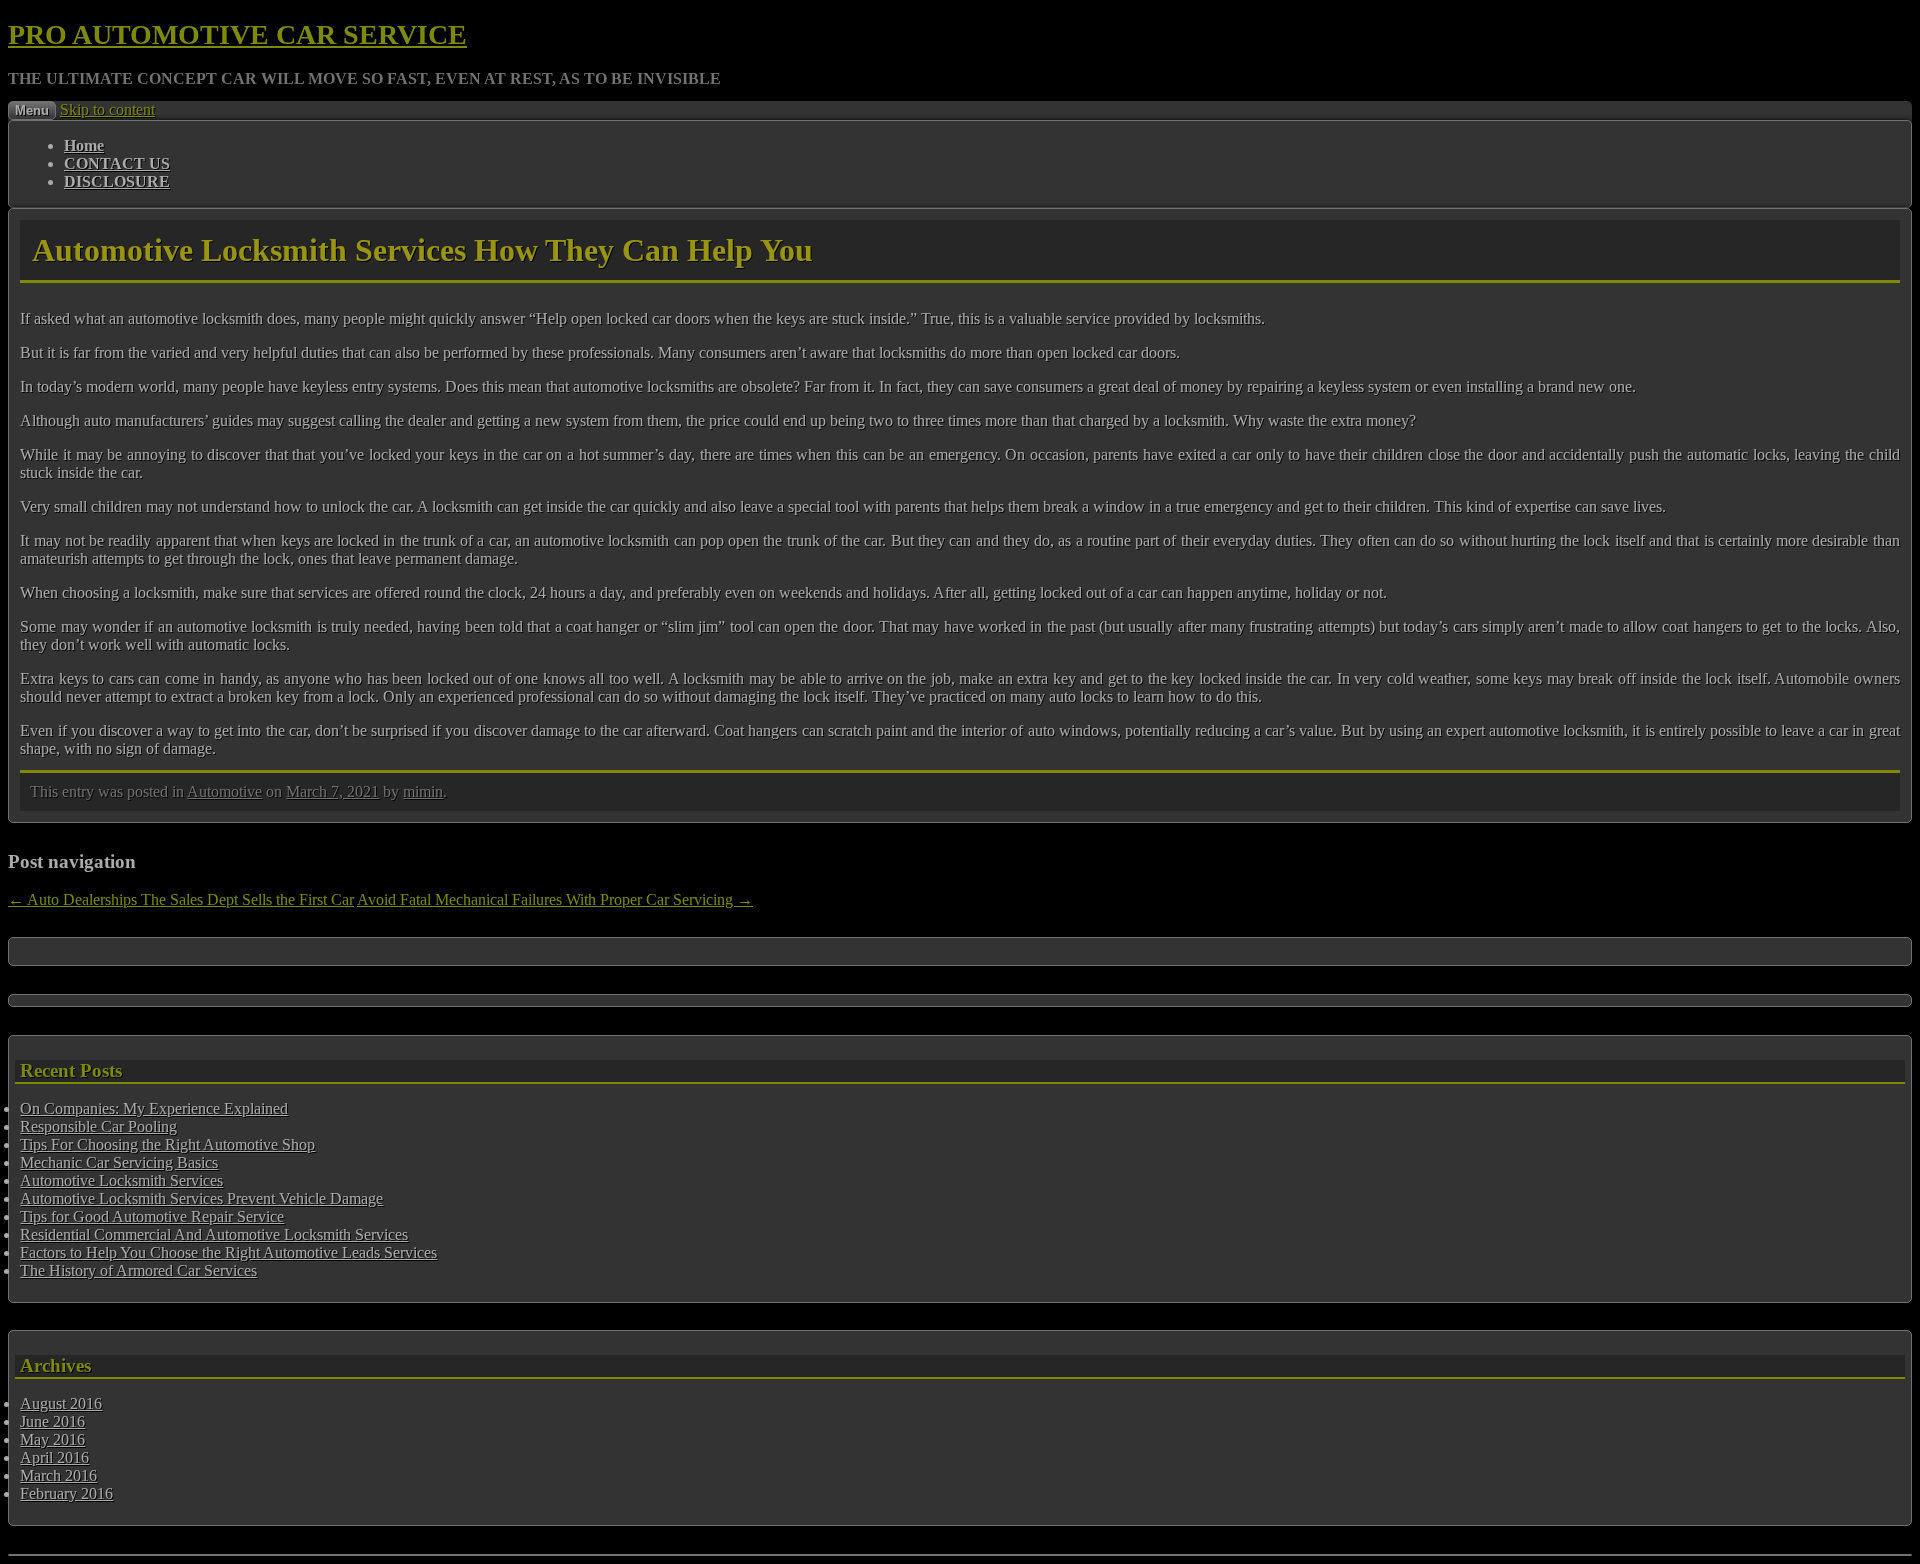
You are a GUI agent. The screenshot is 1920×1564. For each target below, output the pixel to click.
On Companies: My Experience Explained (154, 1108)
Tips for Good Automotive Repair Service (152, 1216)
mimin (423, 791)
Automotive (224, 791)
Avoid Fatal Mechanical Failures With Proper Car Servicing (555, 899)
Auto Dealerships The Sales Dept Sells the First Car (181, 899)
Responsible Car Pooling (98, 1126)
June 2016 (52, 1421)
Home (84, 145)
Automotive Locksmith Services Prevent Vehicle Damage (201, 1198)
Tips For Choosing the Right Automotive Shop (167, 1144)
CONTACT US (117, 163)
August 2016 (61, 1403)
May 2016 (52, 1439)
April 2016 (54, 1457)
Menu (32, 110)
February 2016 (66, 1493)
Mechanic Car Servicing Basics (119, 1162)
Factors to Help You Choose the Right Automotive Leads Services (228, 1252)
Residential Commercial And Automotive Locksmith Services (214, 1234)
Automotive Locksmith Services (121, 1180)
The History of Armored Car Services (138, 1270)
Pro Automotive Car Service (237, 34)
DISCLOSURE (117, 181)
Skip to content (107, 109)
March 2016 (58, 1475)
